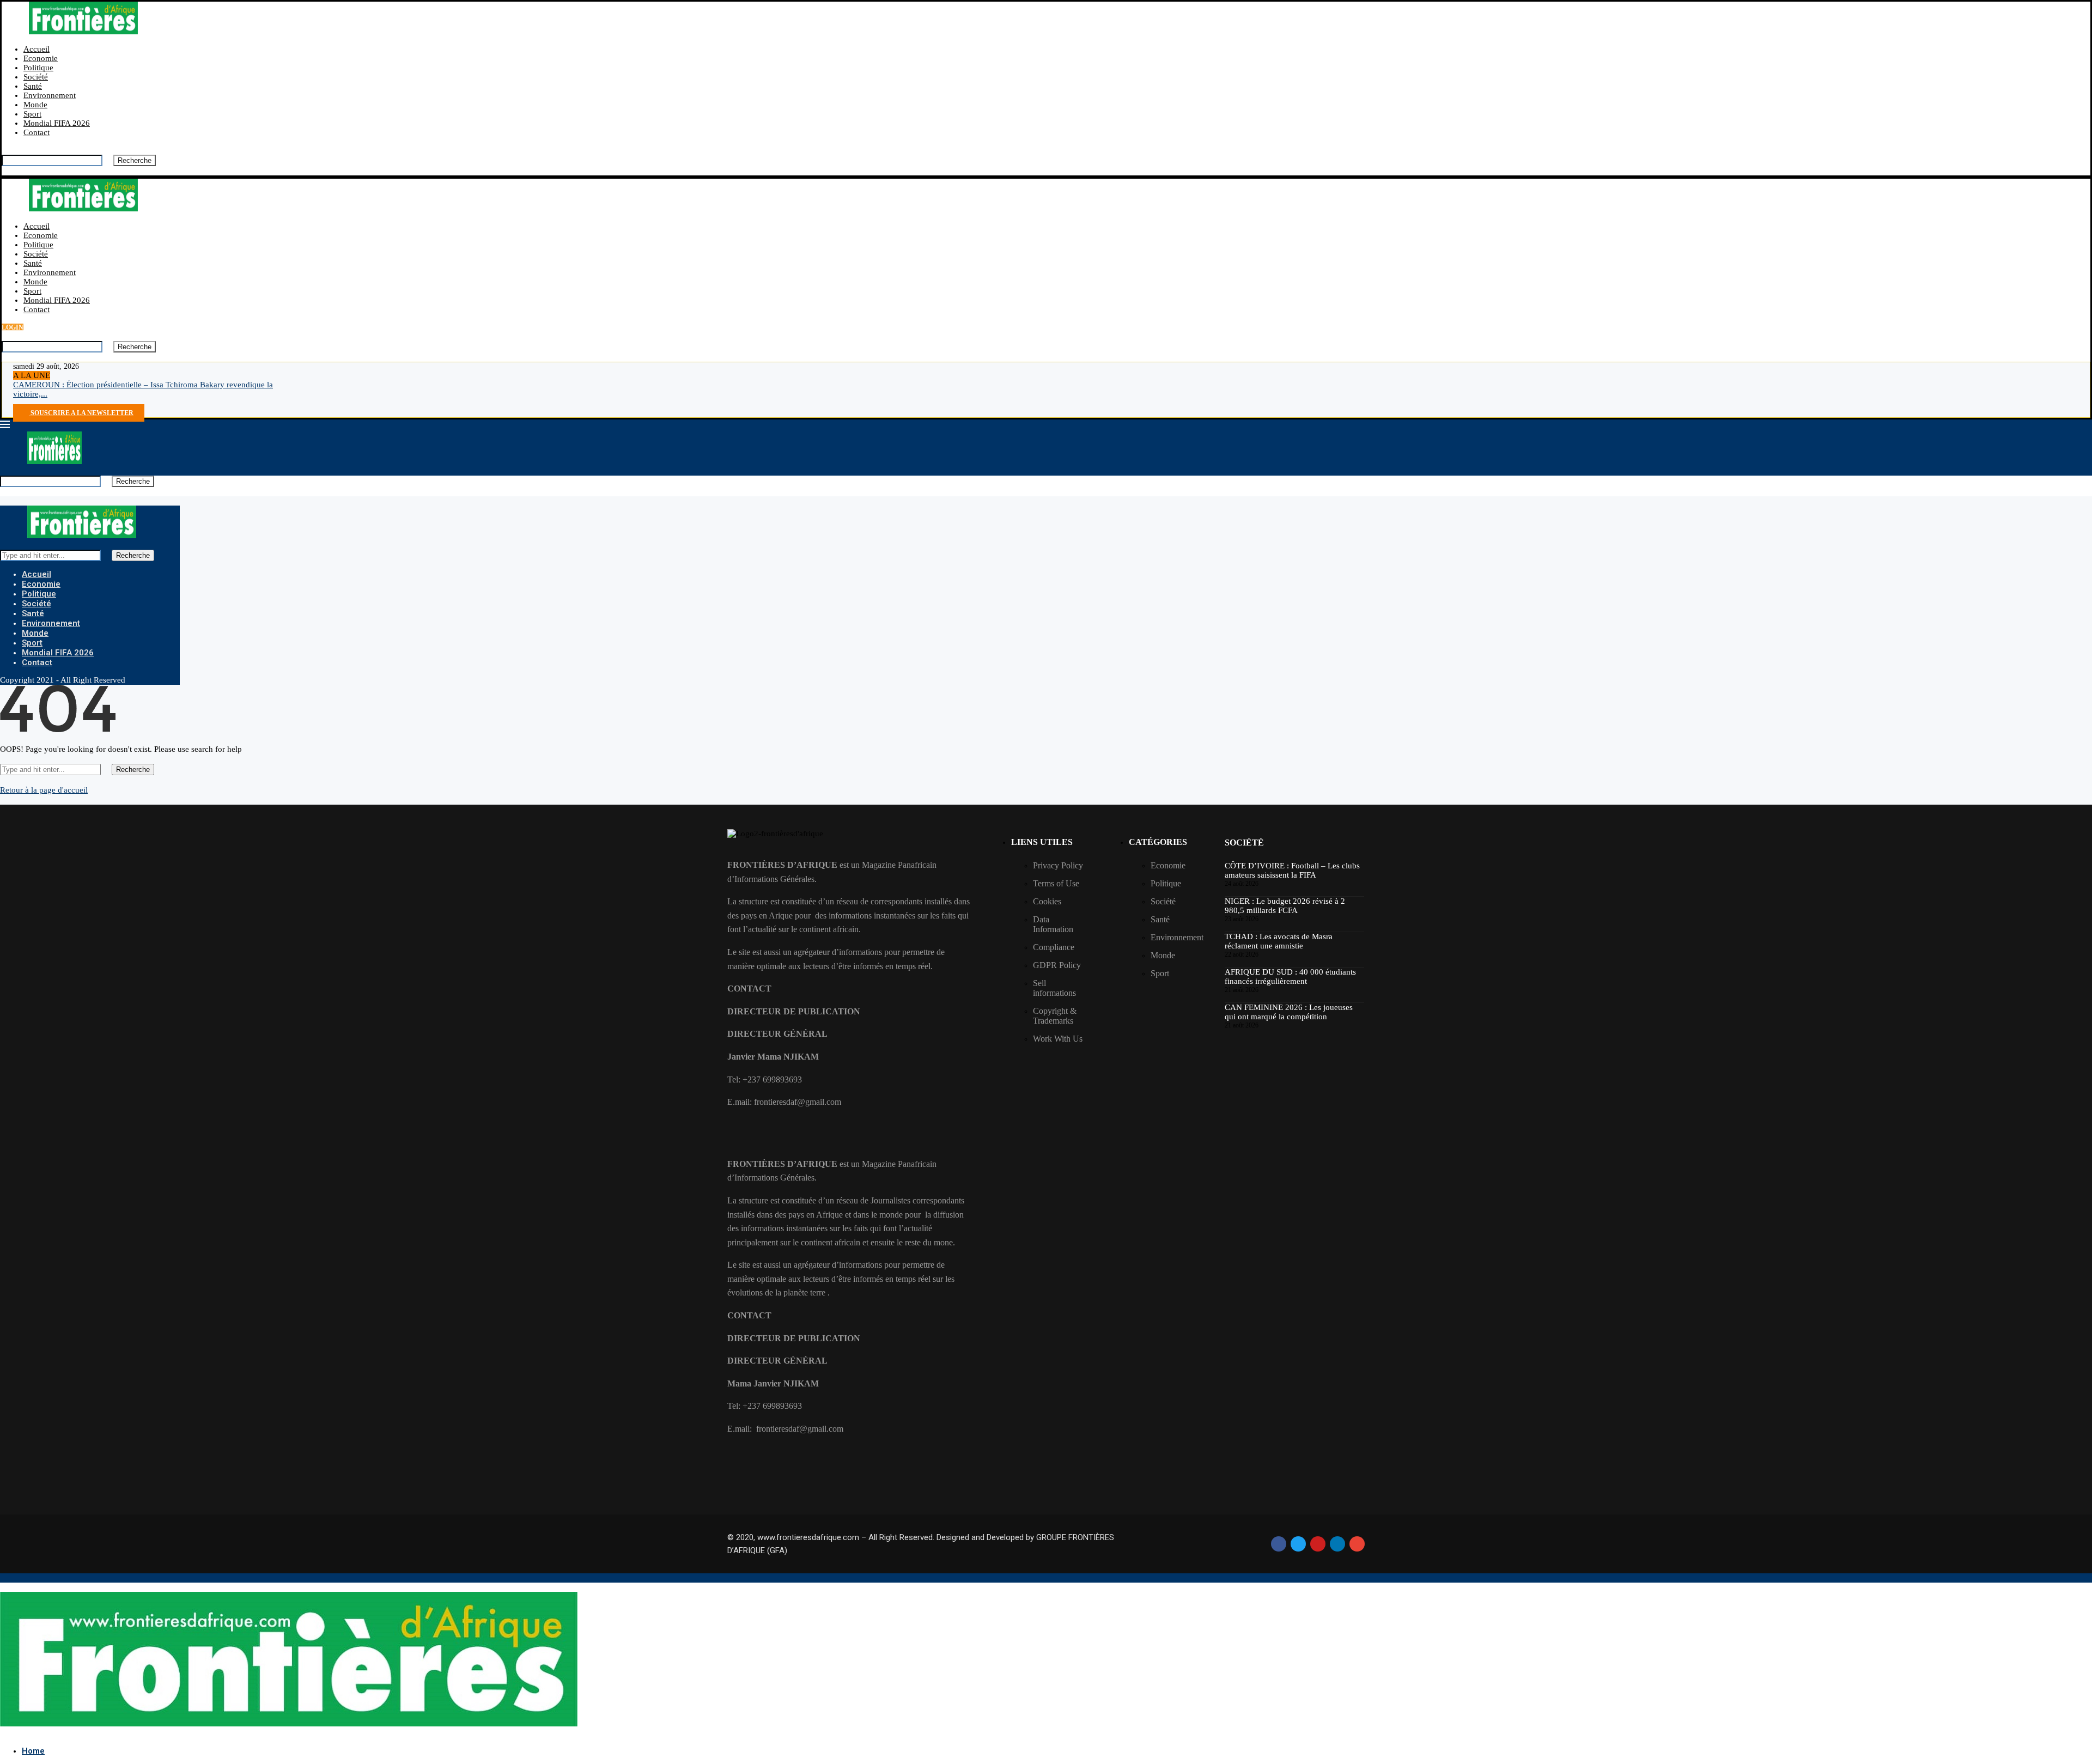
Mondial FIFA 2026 (57, 123)
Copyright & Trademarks (1055, 1016)
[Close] (5, 171)
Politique (38, 68)
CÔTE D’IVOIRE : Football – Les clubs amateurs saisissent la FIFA (1292, 870)
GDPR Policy (1057, 965)
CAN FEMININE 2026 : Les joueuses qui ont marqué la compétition (1289, 1012)
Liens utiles (1042, 842)
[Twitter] (25, 403)
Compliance (1054, 947)
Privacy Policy (1058, 865)
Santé (33, 86)
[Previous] (56, 375)
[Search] (5, 150)
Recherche (135, 160)
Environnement (50, 95)
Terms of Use (1056, 883)
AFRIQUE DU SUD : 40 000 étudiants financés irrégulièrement (1290, 977)
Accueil (37, 49)
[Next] (64, 375)
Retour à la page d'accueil (44, 790)
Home (33, 1751)
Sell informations (1054, 988)
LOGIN (13, 327)
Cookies (1047, 901)
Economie (41, 58)
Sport (32, 114)
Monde (35, 105)
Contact (37, 132)
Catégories (1158, 842)
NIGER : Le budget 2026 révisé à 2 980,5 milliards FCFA (1285, 906)
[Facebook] (16, 403)
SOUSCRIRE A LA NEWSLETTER (81, 413)
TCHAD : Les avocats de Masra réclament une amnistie (1279, 941)
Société (36, 77)
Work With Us (1058, 1039)
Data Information (1053, 924)
